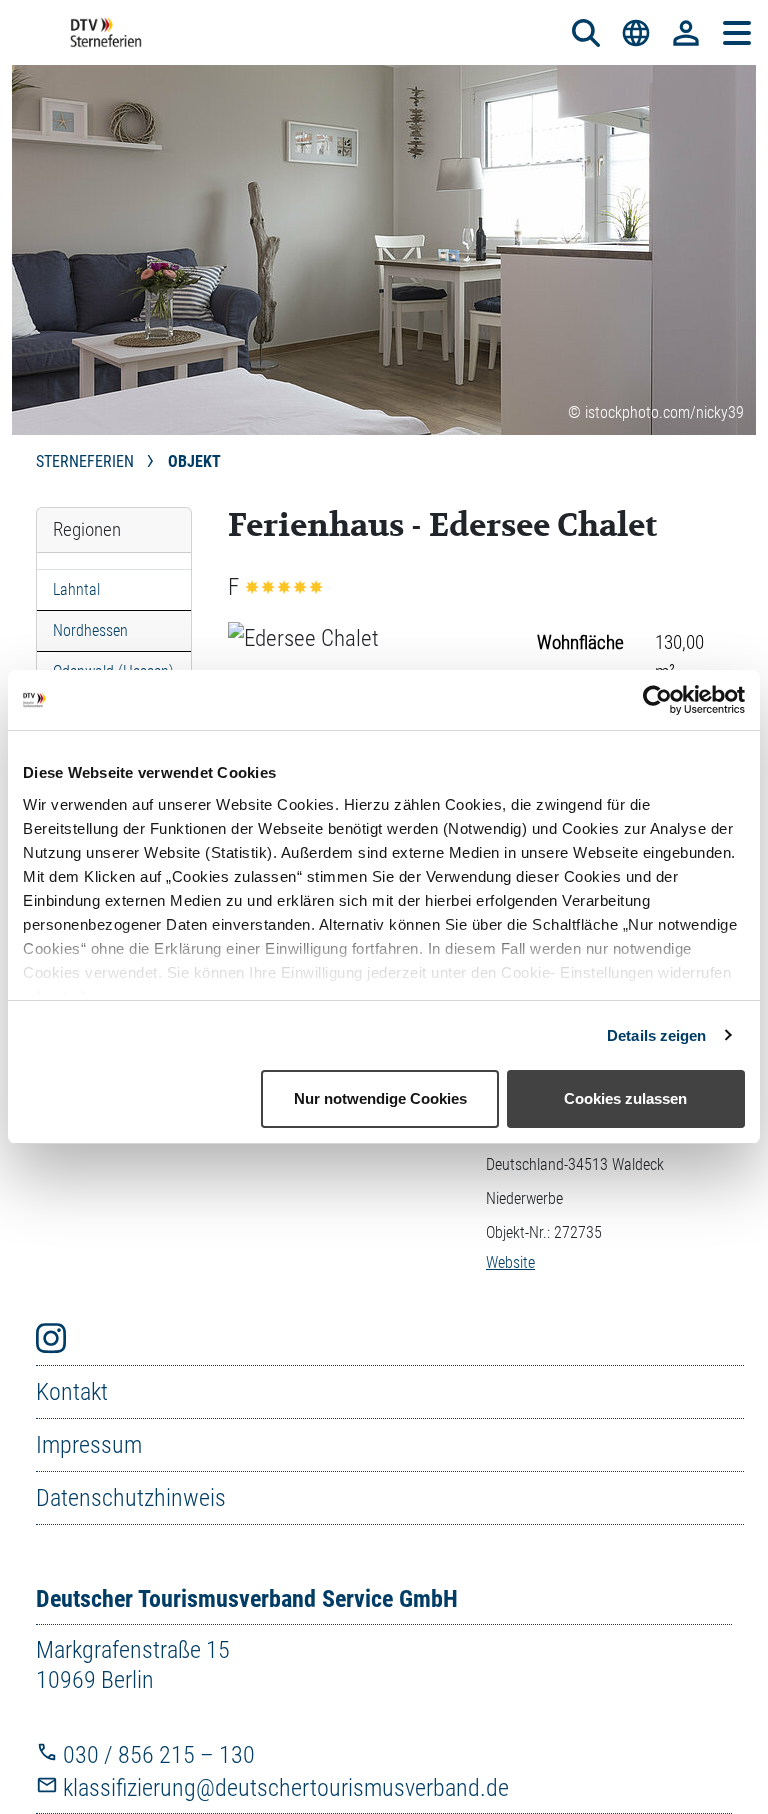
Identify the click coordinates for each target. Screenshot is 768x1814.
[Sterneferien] (106, 32)
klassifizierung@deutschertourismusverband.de (283, 1788)
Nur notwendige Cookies (380, 1098)
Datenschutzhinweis (131, 1498)
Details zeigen (656, 1035)
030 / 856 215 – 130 (156, 1755)
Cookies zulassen (625, 1098)
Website (510, 1262)
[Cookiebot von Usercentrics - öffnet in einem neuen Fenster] (657, 700)
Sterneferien (87, 461)
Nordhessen (90, 630)
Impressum (89, 1445)
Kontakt (72, 1392)
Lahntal (76, 589)
